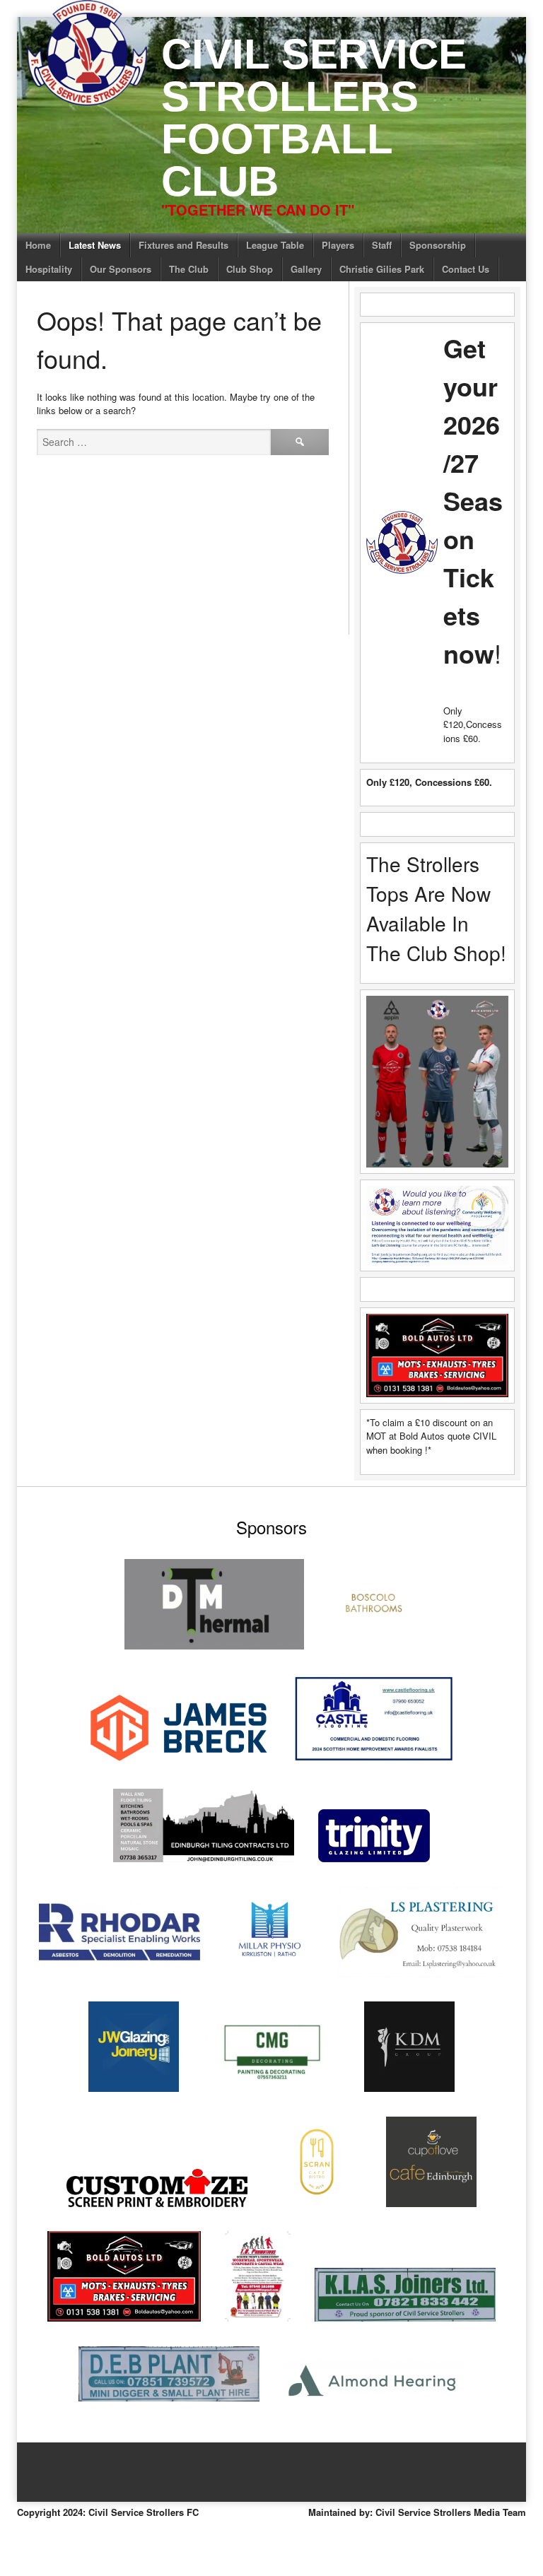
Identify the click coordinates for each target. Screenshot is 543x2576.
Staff (382, 245)
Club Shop (250, 269)
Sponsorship (438, 245)
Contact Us (466, 269)
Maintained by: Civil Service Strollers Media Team (417, 2512)
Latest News (95, 245)
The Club (189, 269)
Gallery (306, 269)
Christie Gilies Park (382, 269)
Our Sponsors (121, 269)
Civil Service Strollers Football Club (314, 118)
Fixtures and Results (183, 245)
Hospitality (49, 269)
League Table (275, 245)
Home (38, 245)
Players (338, 245)
